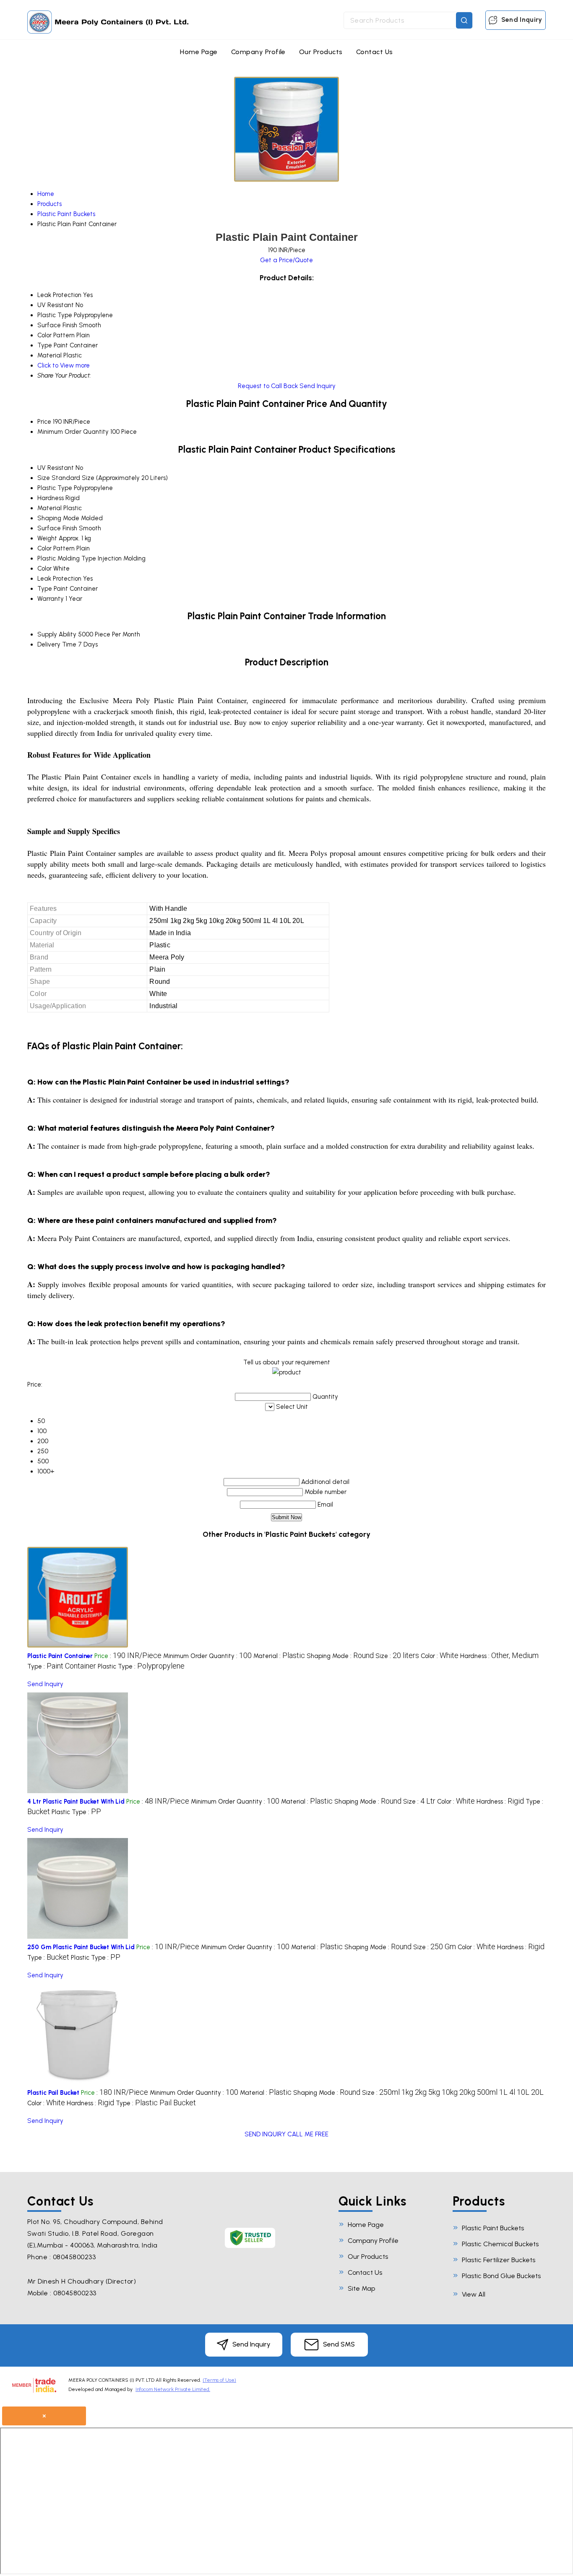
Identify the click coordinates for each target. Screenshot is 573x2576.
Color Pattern (56, 548)
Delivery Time (57, 644)
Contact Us (375, 52)
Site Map (361, 2288)
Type (45, 589)
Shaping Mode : (340, 1656)
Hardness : (499, 1656)
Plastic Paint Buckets (493, 2228)
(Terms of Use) (219, 2380)
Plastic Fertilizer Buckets (499, 2260)
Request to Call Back (268, 386)
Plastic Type (55, 488)
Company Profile (258, 52)
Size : (397, 1656)
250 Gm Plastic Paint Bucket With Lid (81, 1947)
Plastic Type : (141, 1666)
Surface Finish (57, 528)
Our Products (321, 52)
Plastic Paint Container (60, 1656)
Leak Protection (59, 579)
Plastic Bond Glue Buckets (501, 2276)
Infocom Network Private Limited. (173, 2389)
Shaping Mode (58, 518)
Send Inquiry (521, 20)
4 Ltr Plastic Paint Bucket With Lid (76, 1802)
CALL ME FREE (308, 2134)
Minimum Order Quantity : (207, 1656)
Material (49, 508)
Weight (47, 538)
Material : (279, 1656)
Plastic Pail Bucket (53, 2093)
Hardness (51, 498)
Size (44, 478)
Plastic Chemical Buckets (500, 2244)
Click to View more (64, 365)
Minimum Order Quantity (73, 432)
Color (44, 568)
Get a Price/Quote (286, 260)
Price (44, 422)
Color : (440, 1656)
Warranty (51, 599)
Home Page (199, 52)
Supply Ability (57, 634)
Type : (62, 1666)
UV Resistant (56, 468)
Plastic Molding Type (67, 558)
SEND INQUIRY (265, 2134)
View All (474, 2294)
